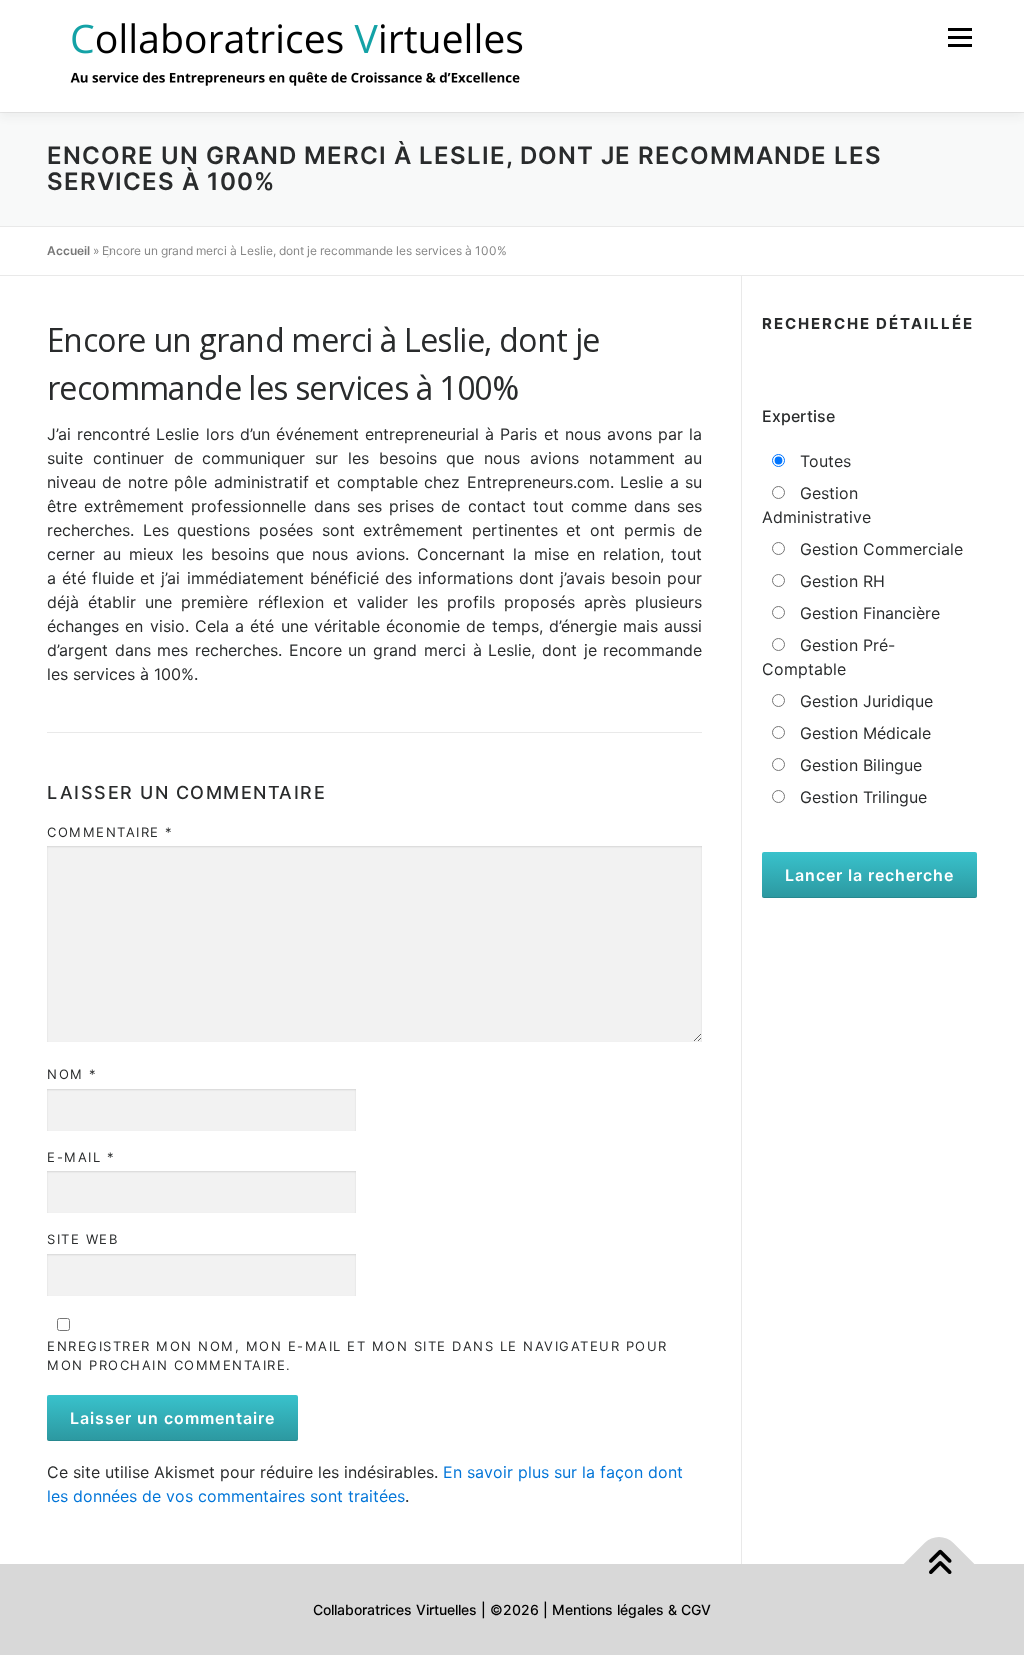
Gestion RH (840, 581)
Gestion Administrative (816, 505)
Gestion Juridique (864, 701)
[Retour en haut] (939, 1563)
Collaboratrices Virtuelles (395, 1609)
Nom (72, 1074)
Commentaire (110, 832)
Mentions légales (608, 1609)
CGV (696, 1609)
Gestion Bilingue (858, 765)
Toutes (823, 461)
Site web (82, 1239)
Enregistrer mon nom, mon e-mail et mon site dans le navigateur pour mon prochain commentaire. (357, 1356)
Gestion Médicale (863, 733)
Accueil (68, 250)
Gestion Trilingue (861, 797)
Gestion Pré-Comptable (828, 657)
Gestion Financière (867, 613)
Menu (959, 37)
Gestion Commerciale (879, 549)
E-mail (81, 1157)
